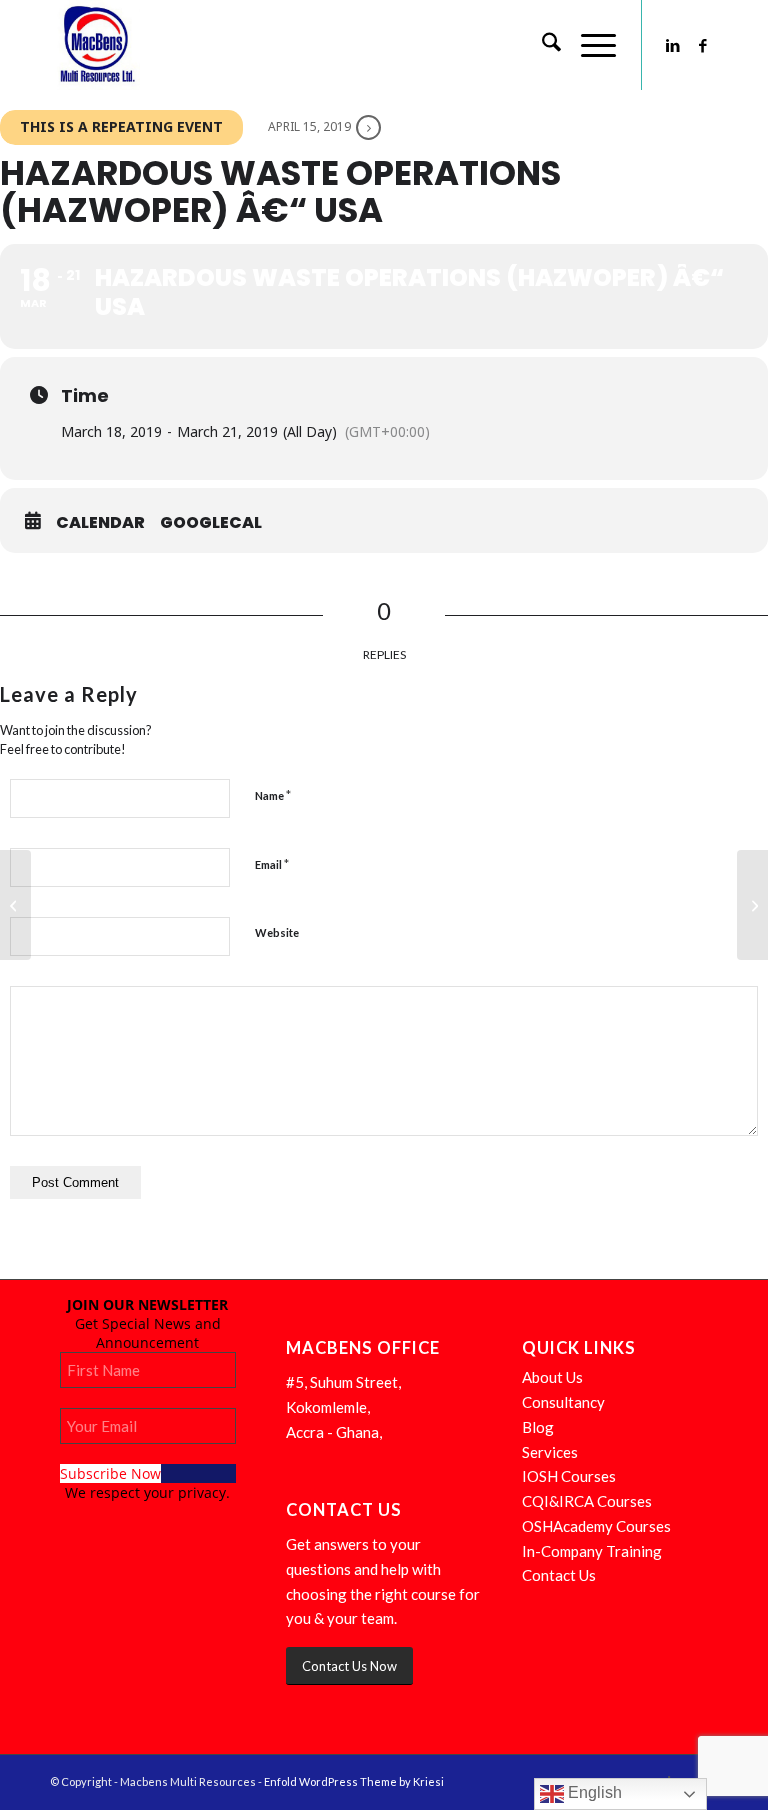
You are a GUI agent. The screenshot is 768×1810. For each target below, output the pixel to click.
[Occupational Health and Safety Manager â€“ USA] (15, 905)
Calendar (100, 523)
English (593, 1792)
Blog (538, 1427)
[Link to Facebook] (703, 45)
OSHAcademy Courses (596, 1526)
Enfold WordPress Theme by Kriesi (354, 1781)
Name (273, 795)
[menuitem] (541, 45)
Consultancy (563, 1402)
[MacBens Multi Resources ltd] (95, 45)
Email (272, 864)
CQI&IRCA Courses (587, 1501)
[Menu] (588, 45)
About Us (552, 1377)
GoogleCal (211, 523)
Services (550, 1452)
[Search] (541, 45)
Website (277, 932)
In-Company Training (592, 1551)
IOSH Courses (569, 1476)
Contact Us (559, 1575)
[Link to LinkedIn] (673, 45)
